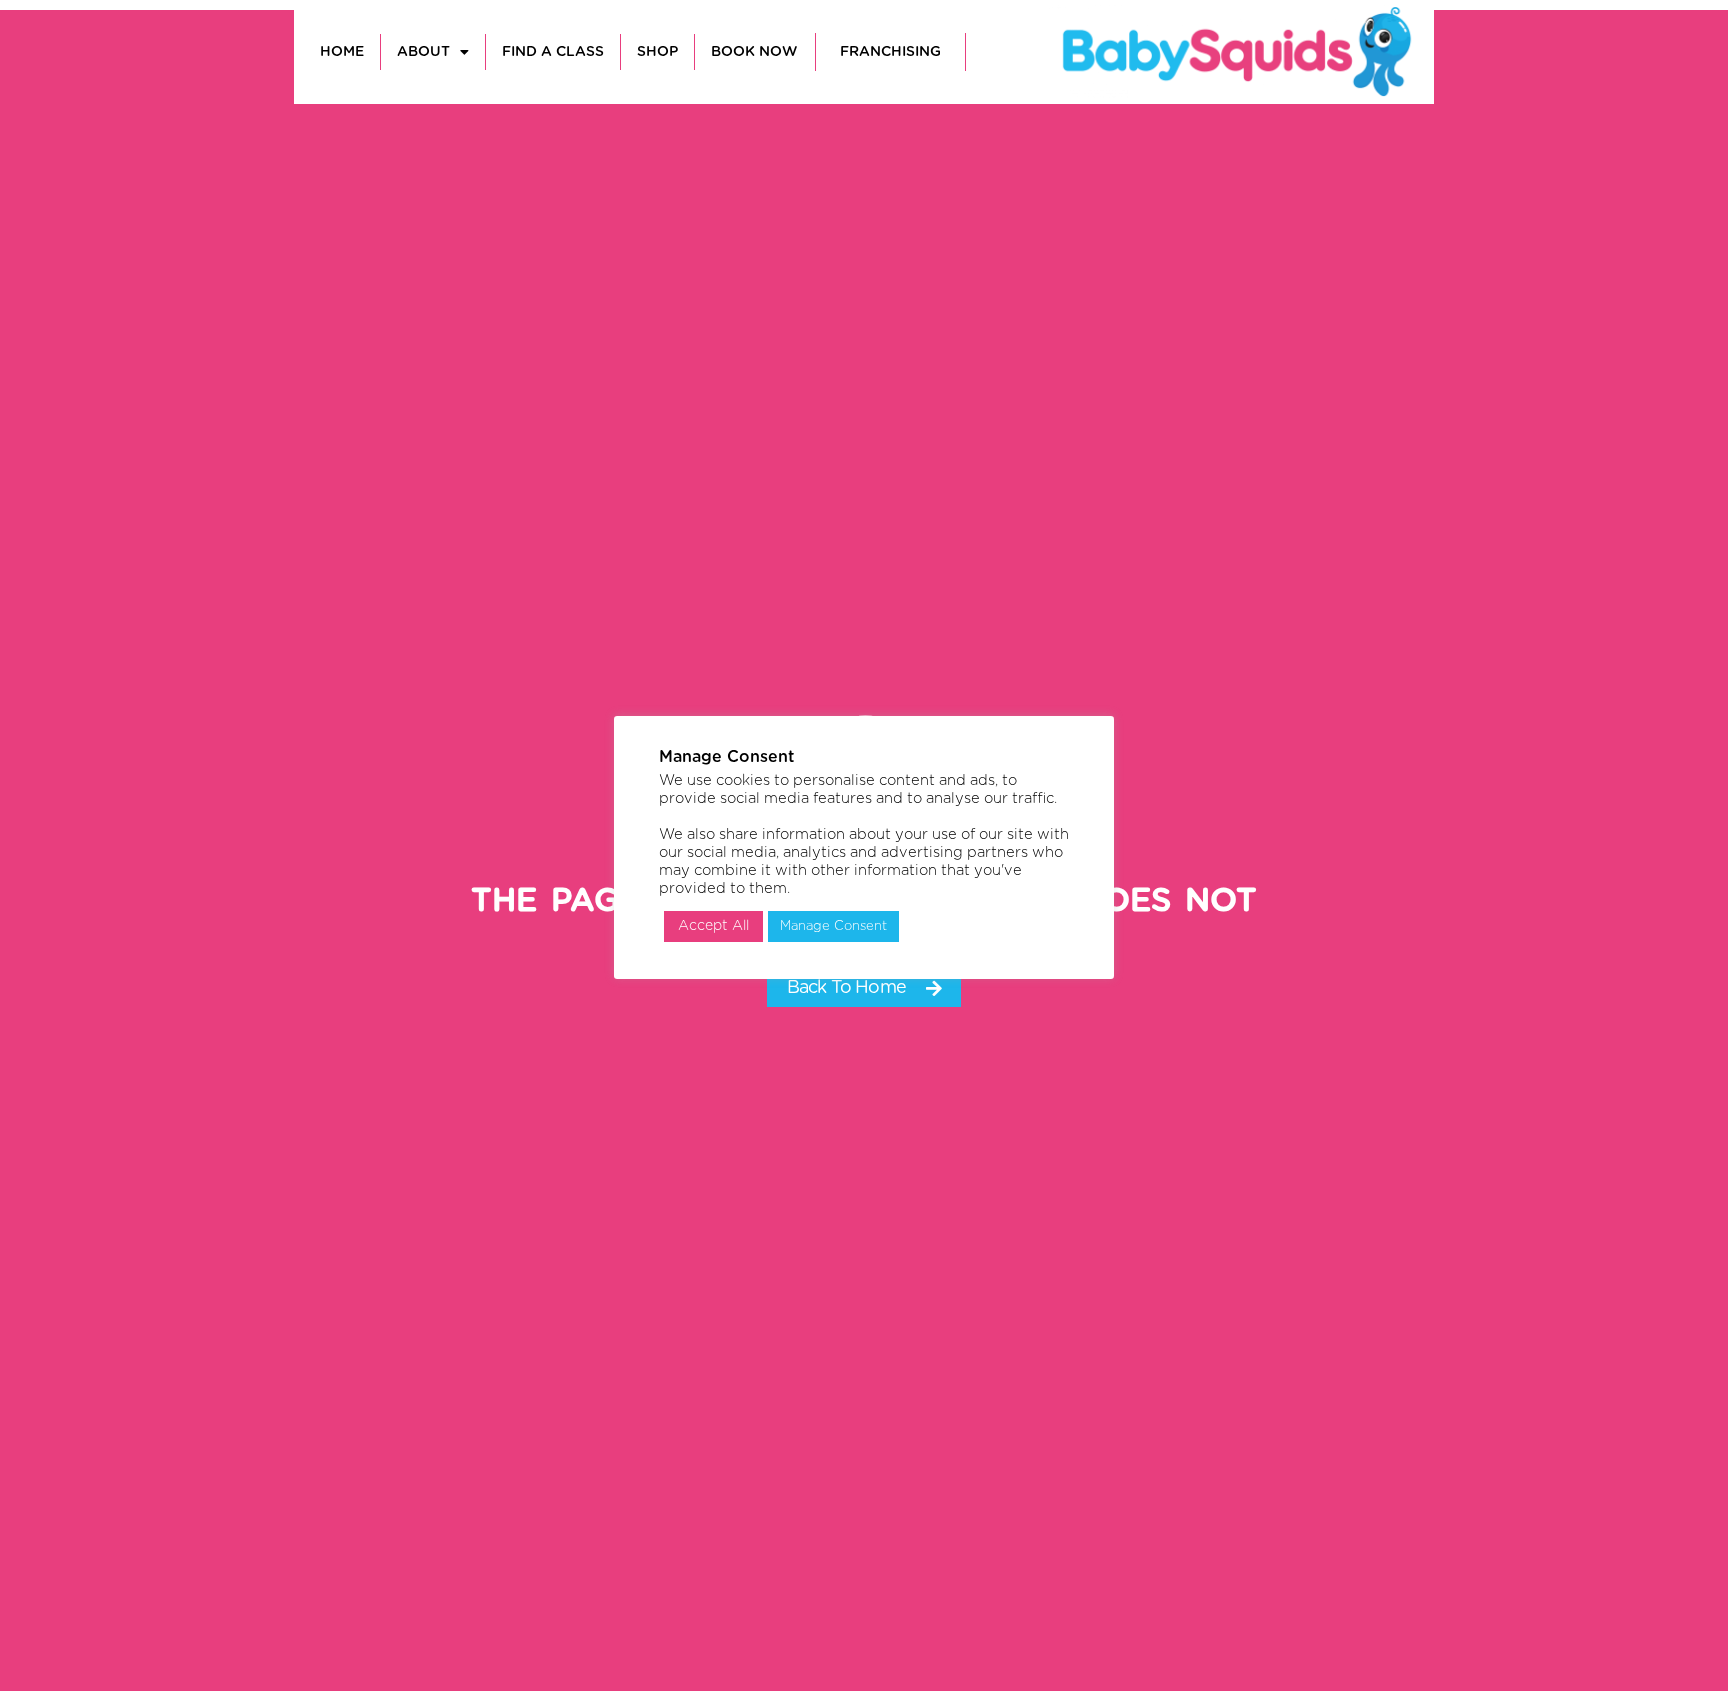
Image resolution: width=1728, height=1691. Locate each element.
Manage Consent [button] (833, 926)
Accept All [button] (713, 926)
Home (342, 52)
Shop (657, 52)
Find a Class (553, 52)
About (423, 52)
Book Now (754, 52)
